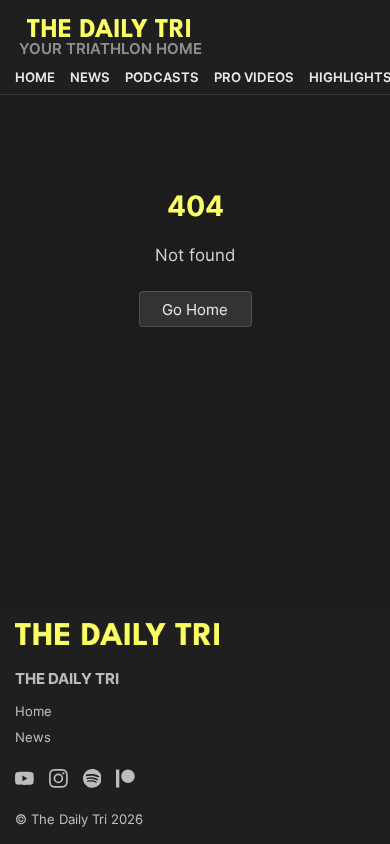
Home (35, 77)
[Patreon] (125, 778)
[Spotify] (92, 778)
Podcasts (162, 77)
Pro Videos (254, 77)
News (90, 77)
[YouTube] (24, 778)
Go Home (195, 308)
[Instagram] (58, 778)
